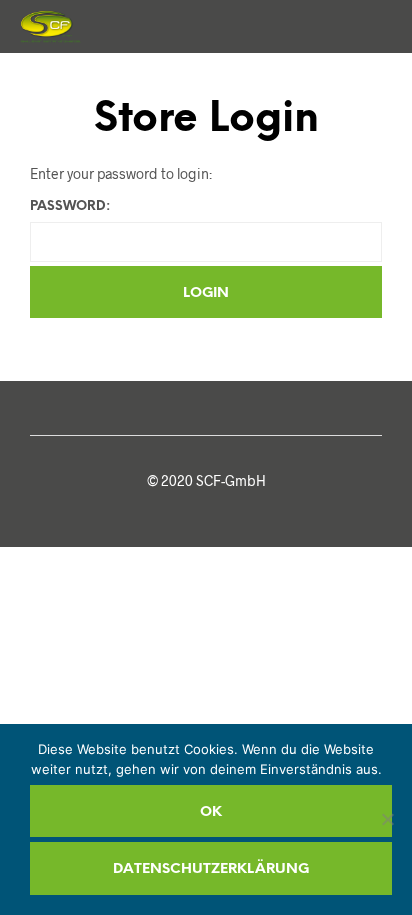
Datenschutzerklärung (211, 869)
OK (211, 812)
